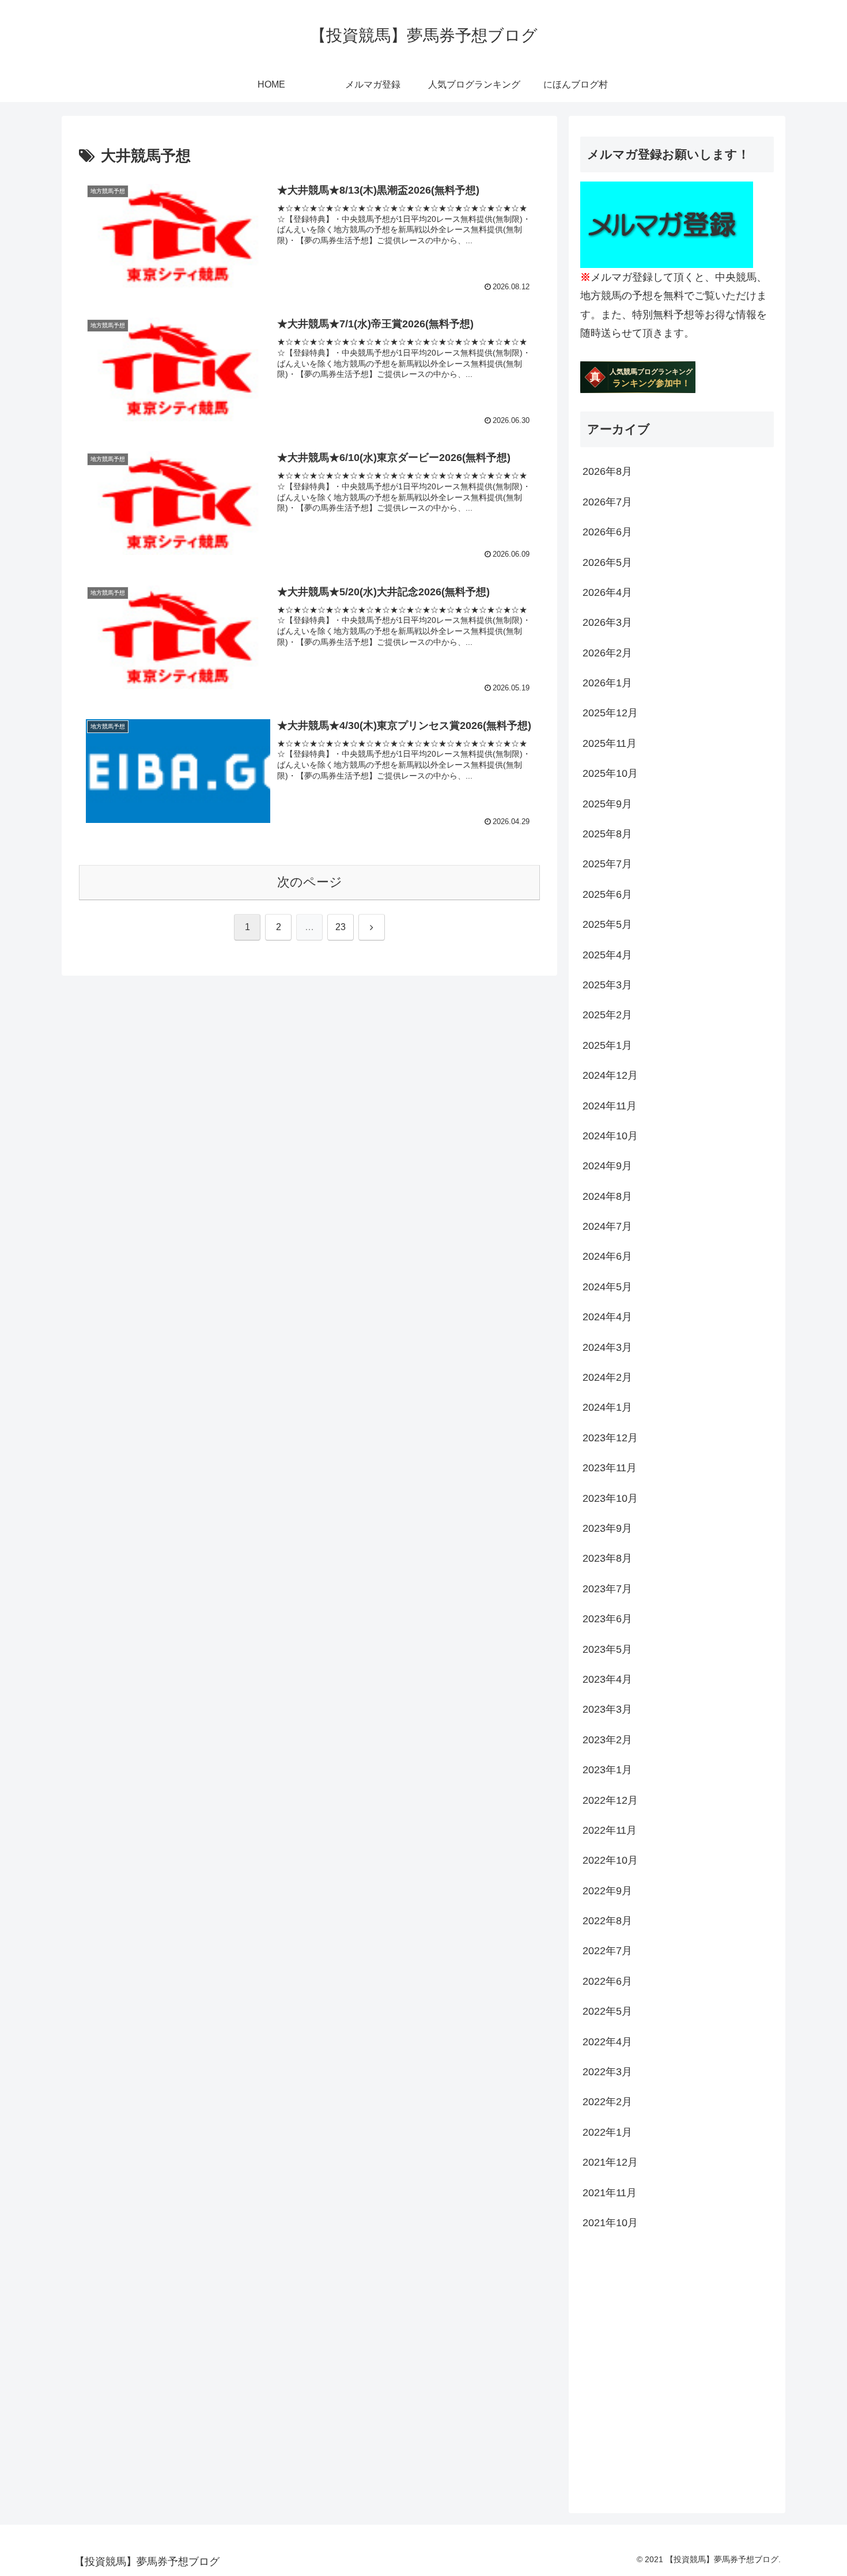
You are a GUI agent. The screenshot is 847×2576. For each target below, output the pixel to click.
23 (341, 927)
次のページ (310, 882)
